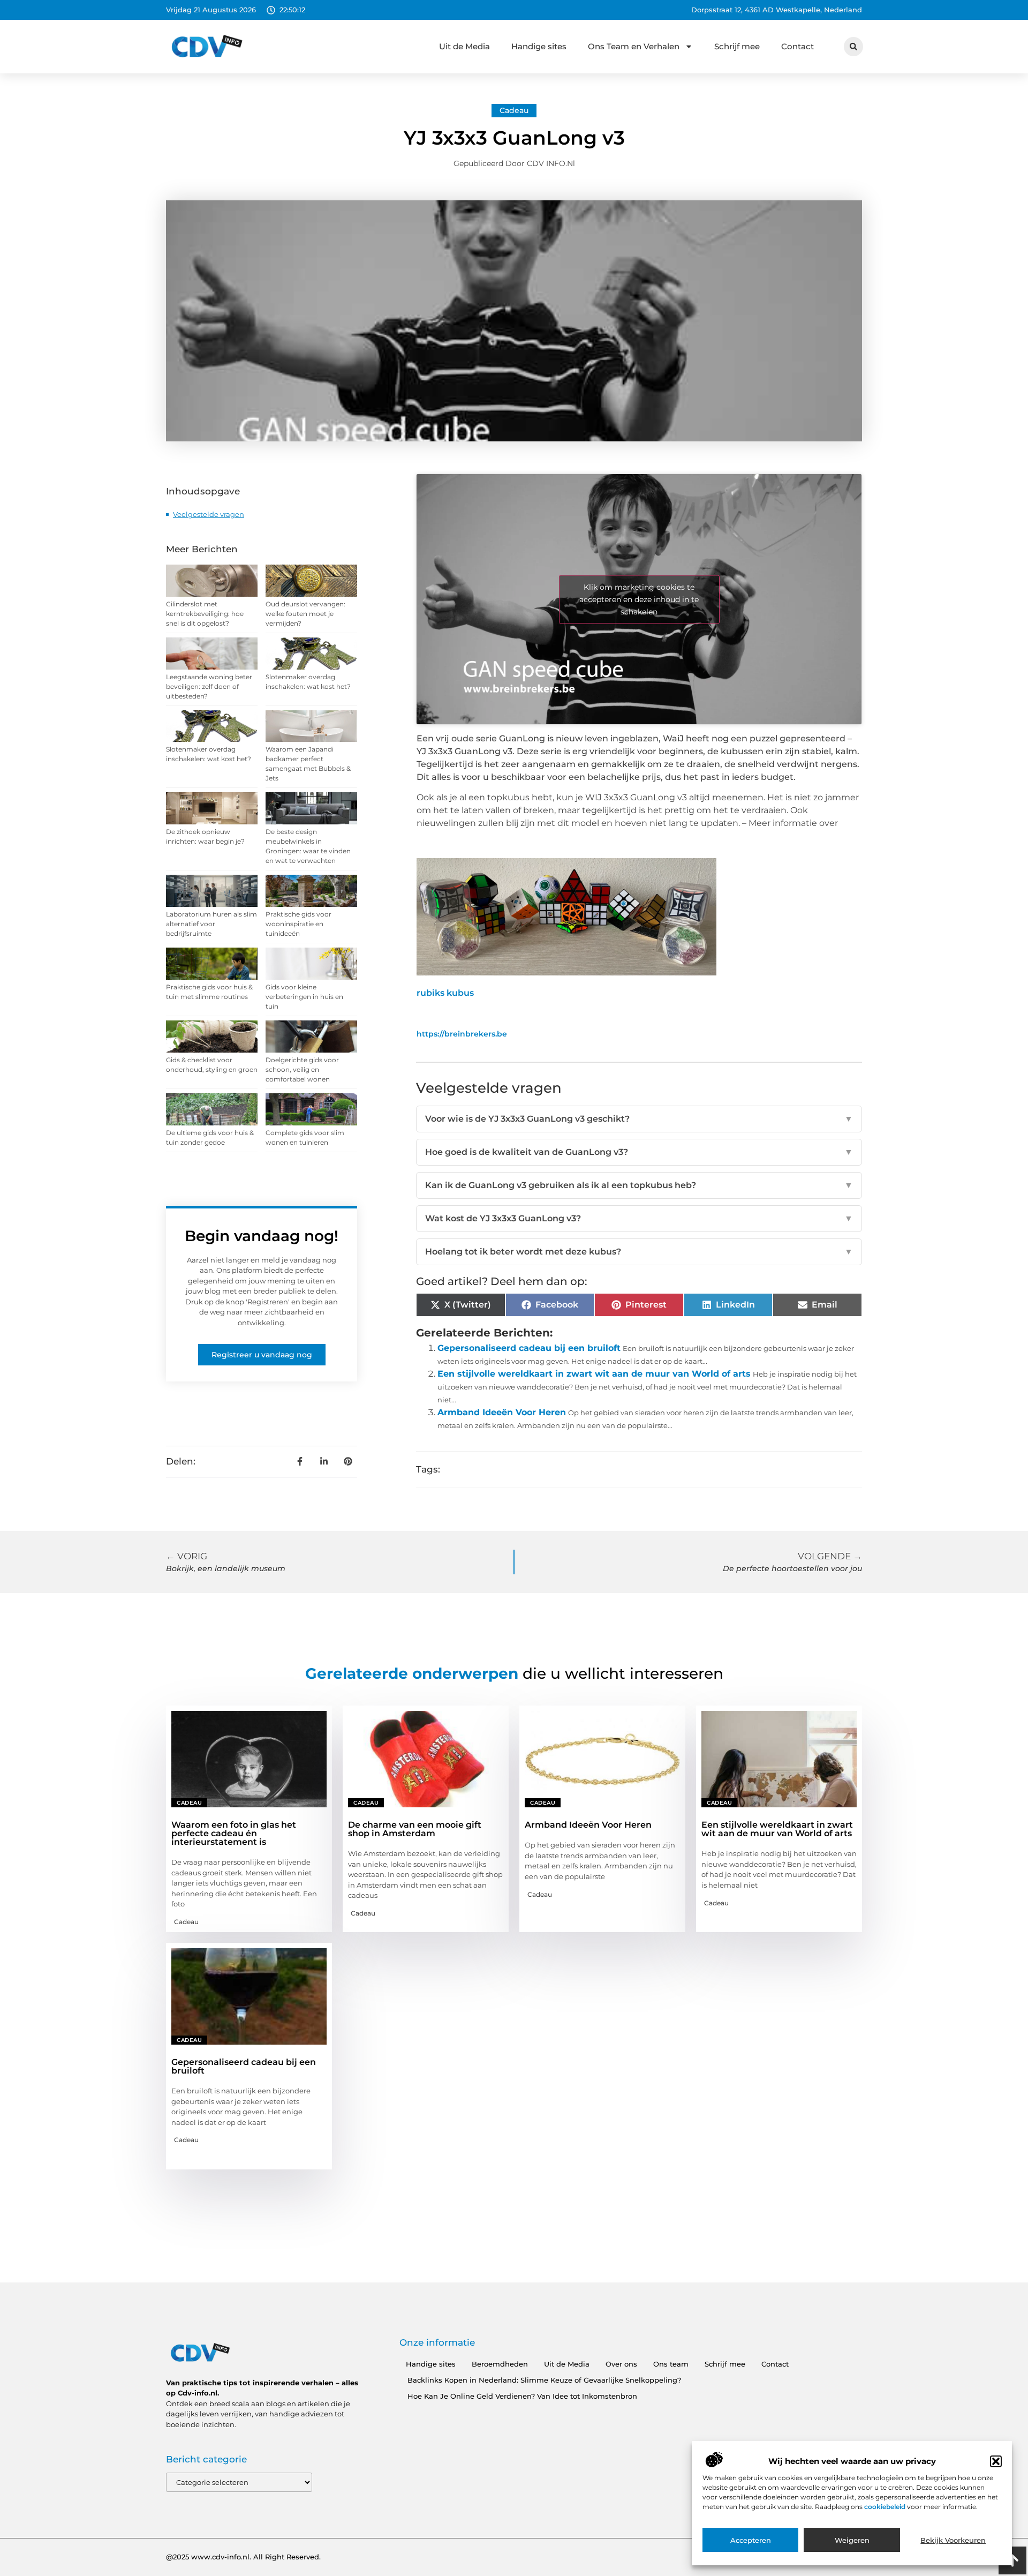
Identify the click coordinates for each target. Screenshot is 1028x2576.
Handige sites (539, 46)
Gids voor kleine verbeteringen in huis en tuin (304, 997)
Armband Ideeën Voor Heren (502, 1412)
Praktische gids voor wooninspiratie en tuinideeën (298, 924)
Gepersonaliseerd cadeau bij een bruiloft (529, 1348)
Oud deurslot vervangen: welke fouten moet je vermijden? (305, 614)
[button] (996, 2461)
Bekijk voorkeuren (953, 2540)
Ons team (671, 2364)
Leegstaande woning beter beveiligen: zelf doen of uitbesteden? (209, 686)
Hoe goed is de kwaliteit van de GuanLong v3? (639, 1152)
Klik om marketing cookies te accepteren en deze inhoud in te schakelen (639, 599)
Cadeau (514, 110)
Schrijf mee (737, 46)
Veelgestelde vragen (209, 514)
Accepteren (751, 2540)
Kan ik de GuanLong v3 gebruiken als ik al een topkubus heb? (639, 1185)
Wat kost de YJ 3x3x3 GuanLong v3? (639, 1218)
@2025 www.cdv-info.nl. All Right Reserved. (243, 2557)
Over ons (621, 2364)
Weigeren (852, 2540)
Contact (798, 46)
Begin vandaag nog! (262, 1236)
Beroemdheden (500, 2364)
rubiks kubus (445, 993)
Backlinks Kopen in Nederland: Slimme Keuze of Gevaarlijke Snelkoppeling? (544, 2380)
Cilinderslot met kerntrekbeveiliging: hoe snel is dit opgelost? (205, 614)
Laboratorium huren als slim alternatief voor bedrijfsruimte (211, 924)
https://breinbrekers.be (462, 1034)
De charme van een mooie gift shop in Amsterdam (415, 1829)
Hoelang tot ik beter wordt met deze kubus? (639, 1252)
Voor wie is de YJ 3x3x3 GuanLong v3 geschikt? (639, 1119)
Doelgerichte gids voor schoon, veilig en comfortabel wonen (302, 1069)
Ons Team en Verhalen (634, 46)
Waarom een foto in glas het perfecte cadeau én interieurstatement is (234, 1833)
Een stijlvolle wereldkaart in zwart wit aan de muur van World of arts (594, 1374)
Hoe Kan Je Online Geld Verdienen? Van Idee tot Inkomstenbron (522, 2396)
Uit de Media (464, 46)
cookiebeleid (886, 2507)
